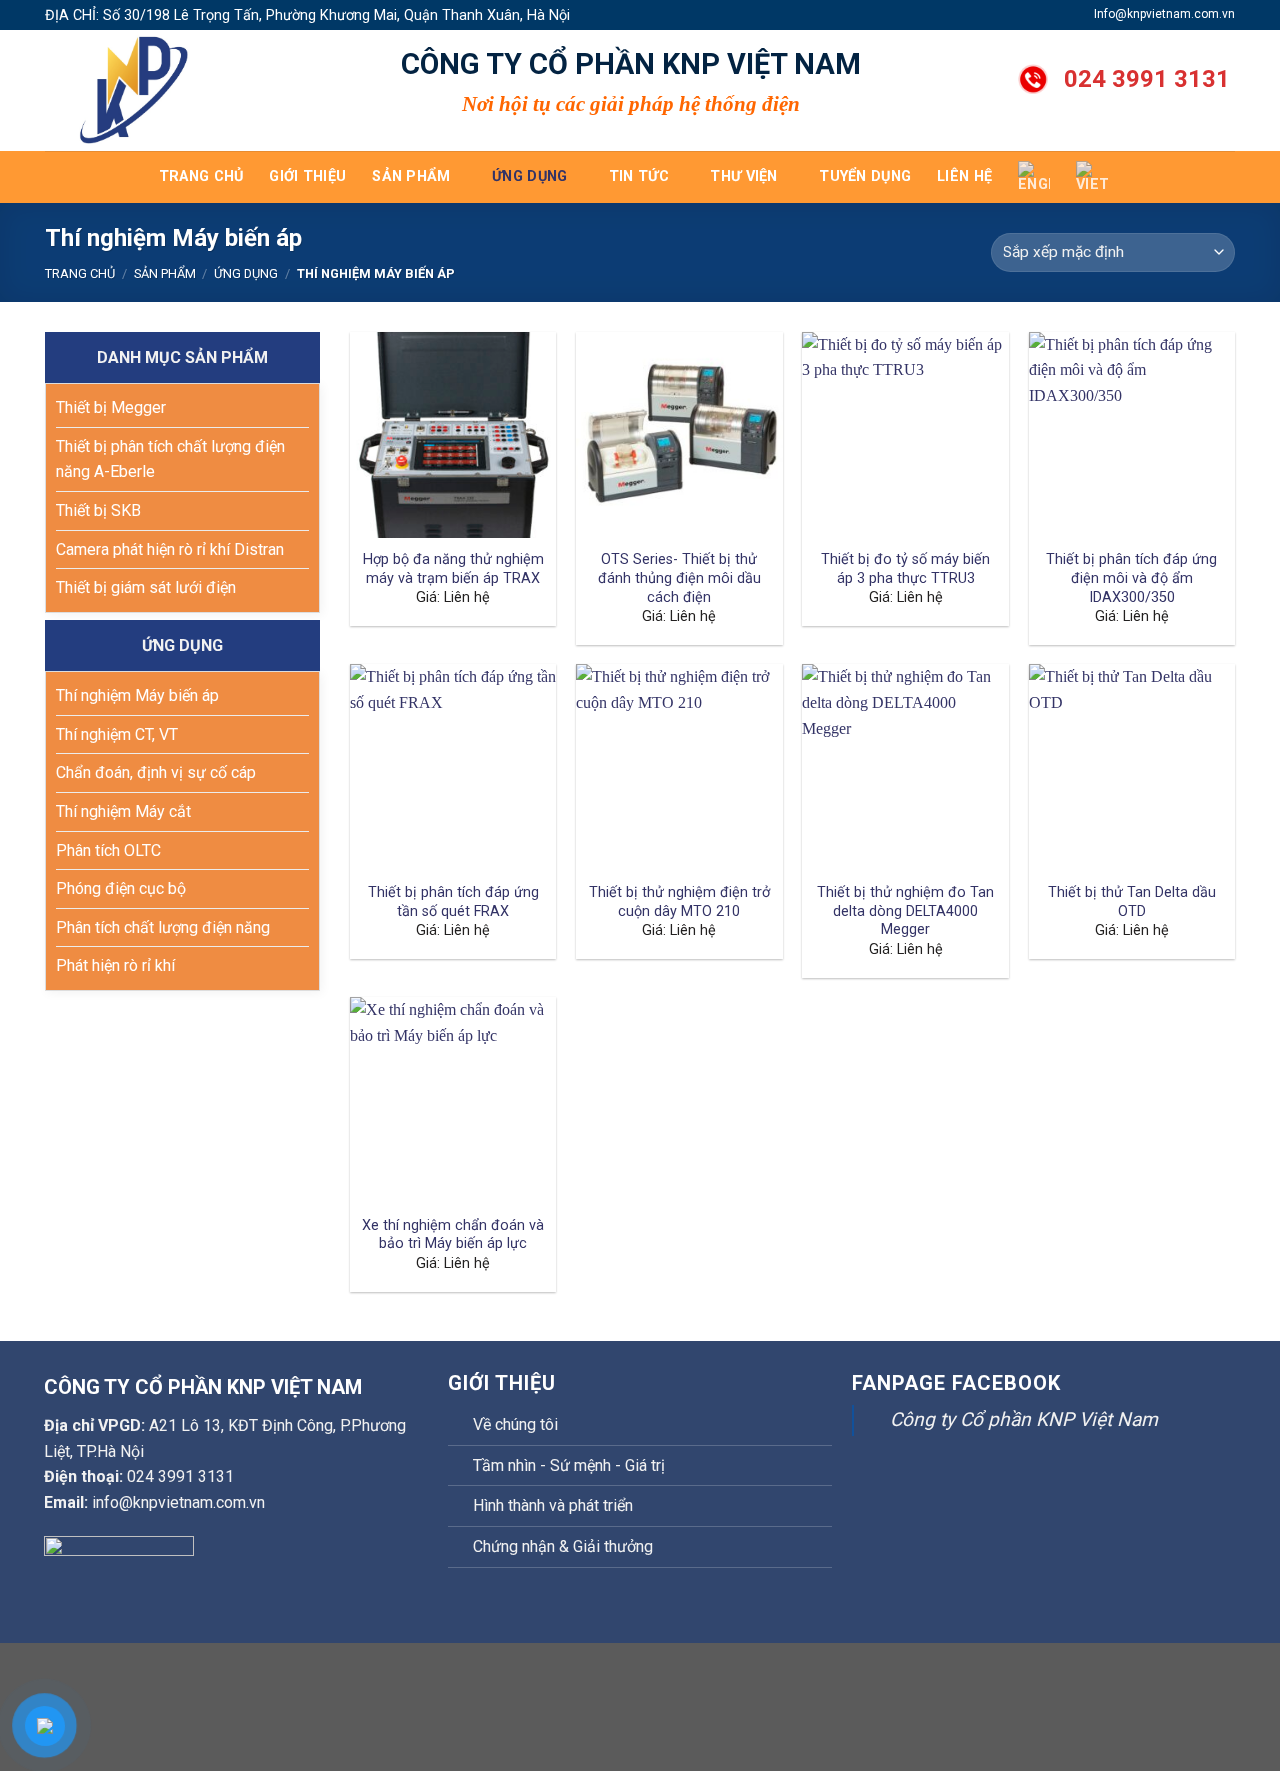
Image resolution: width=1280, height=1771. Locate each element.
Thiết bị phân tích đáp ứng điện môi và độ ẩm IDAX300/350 (1131, 578)
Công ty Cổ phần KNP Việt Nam (1024, 1419)
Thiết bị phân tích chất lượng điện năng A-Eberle (170, 459)
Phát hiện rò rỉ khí (115, 965)
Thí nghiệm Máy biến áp (137, 695)
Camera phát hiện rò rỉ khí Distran (170, 549)
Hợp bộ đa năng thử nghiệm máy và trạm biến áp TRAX (453, 569)
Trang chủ (80, 273)
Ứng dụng (529, 176)
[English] (1034, 177)
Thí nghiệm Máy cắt (123, 811)
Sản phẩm (411, 176)
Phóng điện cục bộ (121, 888)
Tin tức (639, 176)
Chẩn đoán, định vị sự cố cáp (156, 772)
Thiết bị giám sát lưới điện (146, 587)
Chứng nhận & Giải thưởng (563, 1546)
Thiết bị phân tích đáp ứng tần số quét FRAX (453, 902)
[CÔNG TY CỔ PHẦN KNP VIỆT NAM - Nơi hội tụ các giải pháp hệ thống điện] (145, 90)
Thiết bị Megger (111, 407)
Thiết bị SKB (98, 510)
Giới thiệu (307, 176)
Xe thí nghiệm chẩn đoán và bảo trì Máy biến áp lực (453, 1235)
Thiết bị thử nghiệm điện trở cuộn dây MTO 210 (679, 902)
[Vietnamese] (1092, 177)
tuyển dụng (865, 176)
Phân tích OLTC (108, 850)
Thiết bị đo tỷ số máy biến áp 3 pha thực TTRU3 (905, 569)
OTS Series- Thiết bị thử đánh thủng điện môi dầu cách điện (679, 578)
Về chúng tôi (515, 1424)
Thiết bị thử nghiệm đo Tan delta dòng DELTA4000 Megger (905, 911)
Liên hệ (964, 176)
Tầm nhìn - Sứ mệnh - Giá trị (569, 1465)
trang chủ (201, 176)
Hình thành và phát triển (553, 1505)
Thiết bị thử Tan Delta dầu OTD (1132, 902)
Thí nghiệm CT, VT (117, 734)
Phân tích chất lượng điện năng (163, 927)
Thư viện (743, 176)
